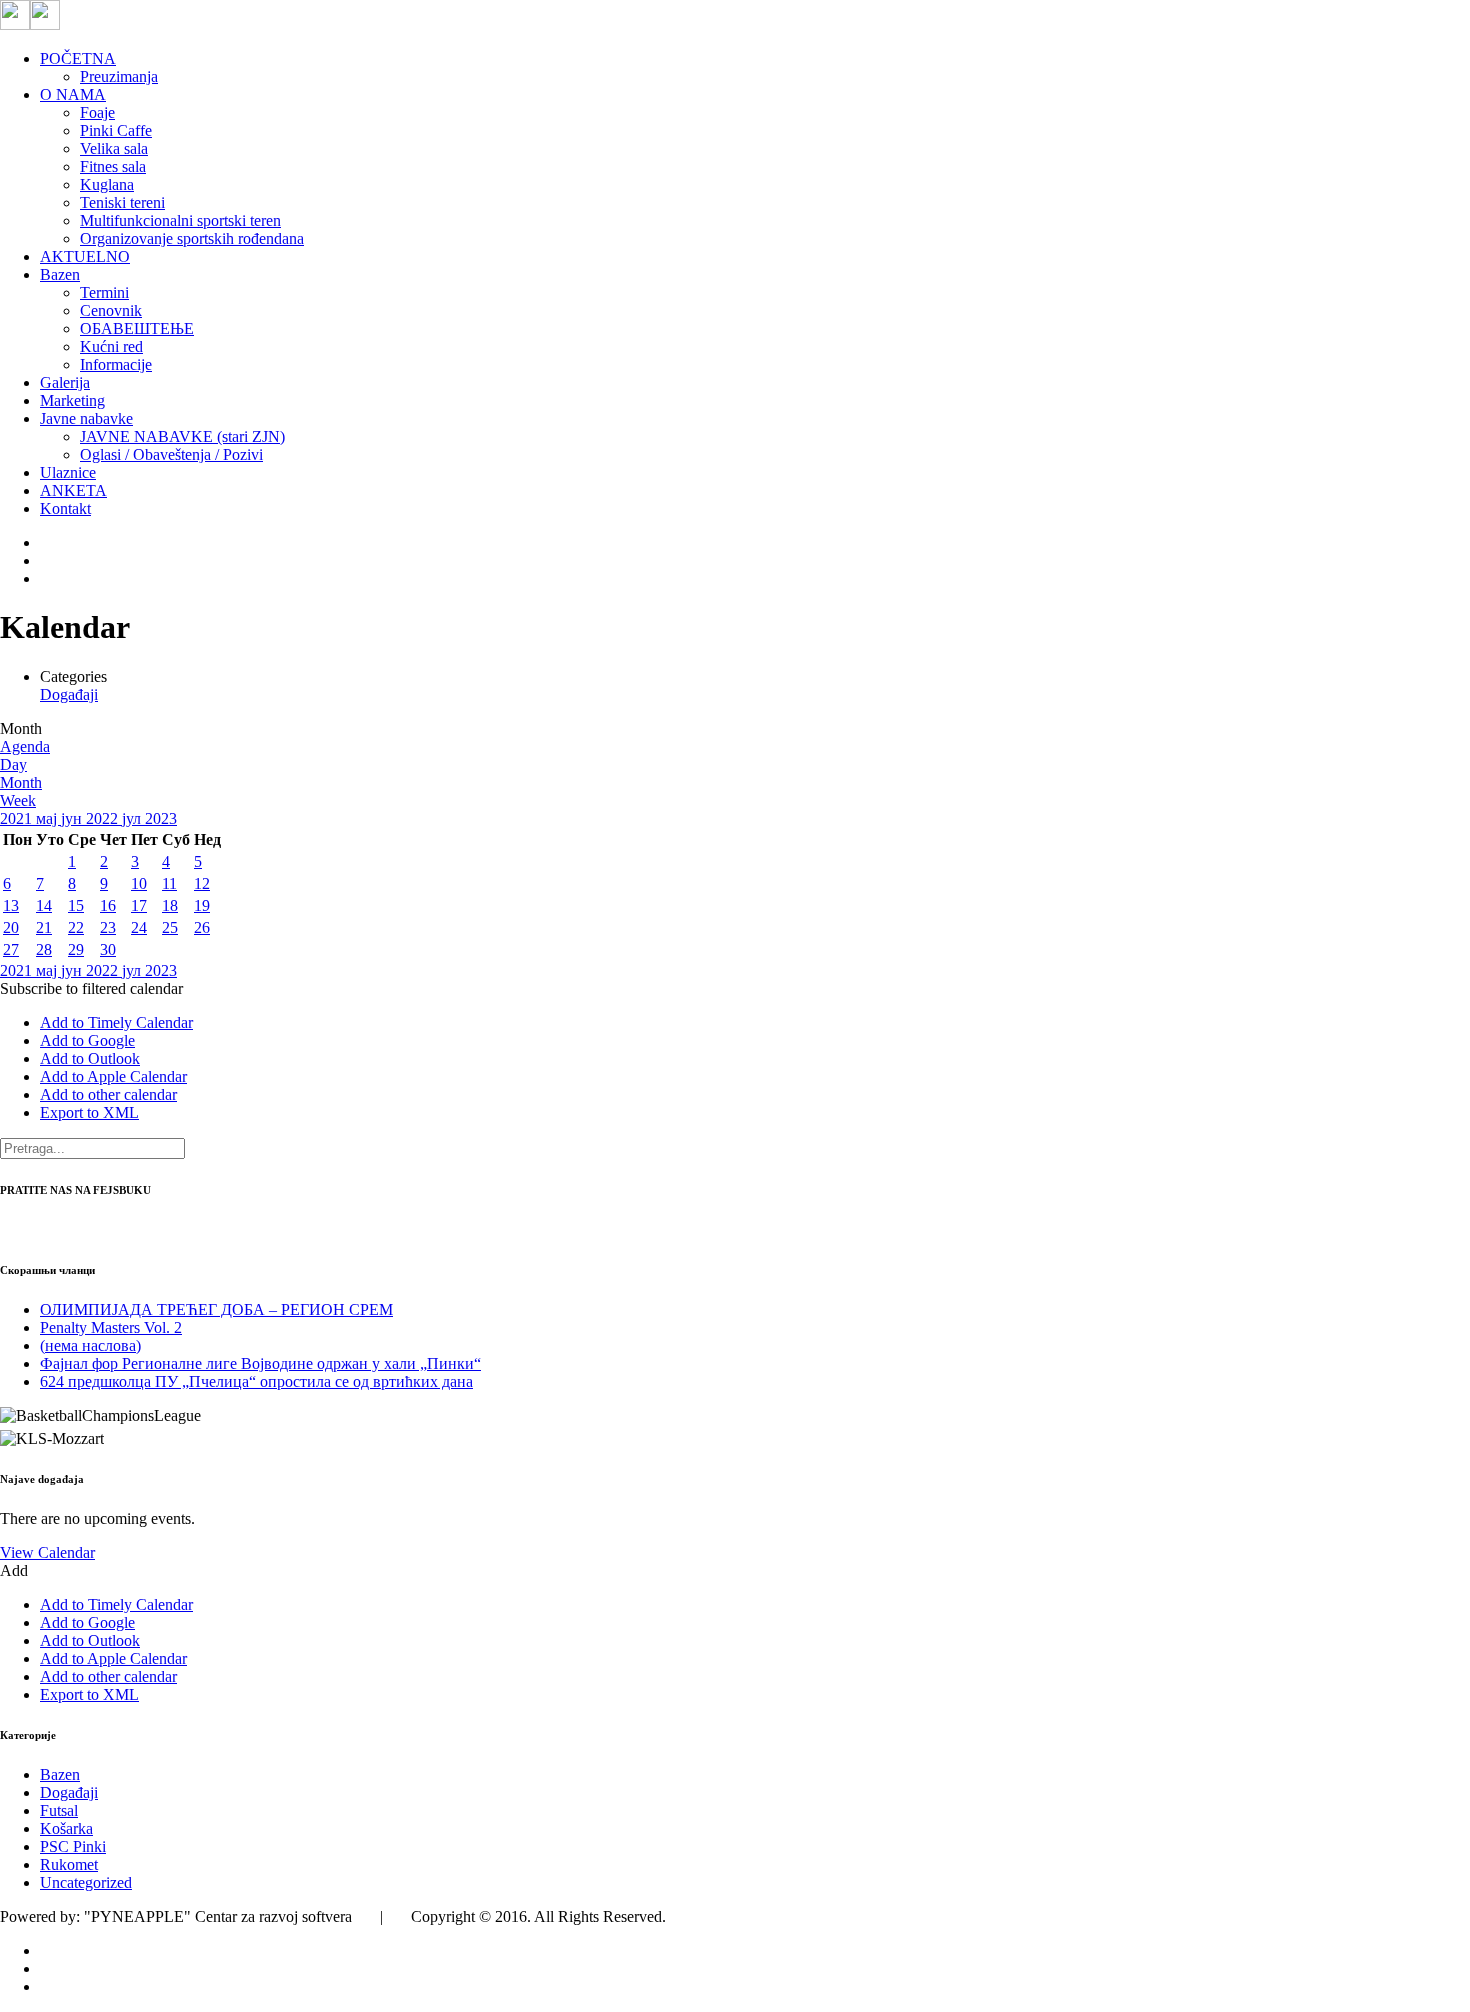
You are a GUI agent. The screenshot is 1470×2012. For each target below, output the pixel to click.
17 (139, 905)
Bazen (60, 1774)
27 (11, 949)
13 (11, 905)
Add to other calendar (108, 1094)
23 (108, 927)
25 (170, 927)
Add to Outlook (90, 1058)
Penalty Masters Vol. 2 (111, 1327)
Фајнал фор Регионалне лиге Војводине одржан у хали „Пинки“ (260, 1363)
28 (44, 949)
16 (108, 905)
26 (202, 927)
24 (139, 927)
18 (170, 905)
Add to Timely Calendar (116, 1022)
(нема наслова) (90, 1345)
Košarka (66, 1828)
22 (76, 927)
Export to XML (89, 1112)
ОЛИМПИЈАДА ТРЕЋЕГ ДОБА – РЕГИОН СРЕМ (216, 1309)
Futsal (59, 1810)
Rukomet (69, 1864)
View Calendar (47, 1552)
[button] (91, 988)
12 (202, 883)
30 (108, 949)
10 (139, 883)
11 (169, 883)
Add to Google (87, 1040)
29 (76, 949)
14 (44, 905)
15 (76, 905)
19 (202, 905)
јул (133, 818)
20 (11, 927)
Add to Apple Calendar (113, 1076)
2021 (18, 818)
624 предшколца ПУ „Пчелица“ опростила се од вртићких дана (256, 1381)
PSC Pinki (73, 1846)
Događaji (69, 694)
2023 (161, 818)
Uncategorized (86, 1882)
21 (44, 927)
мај (48, 818)
